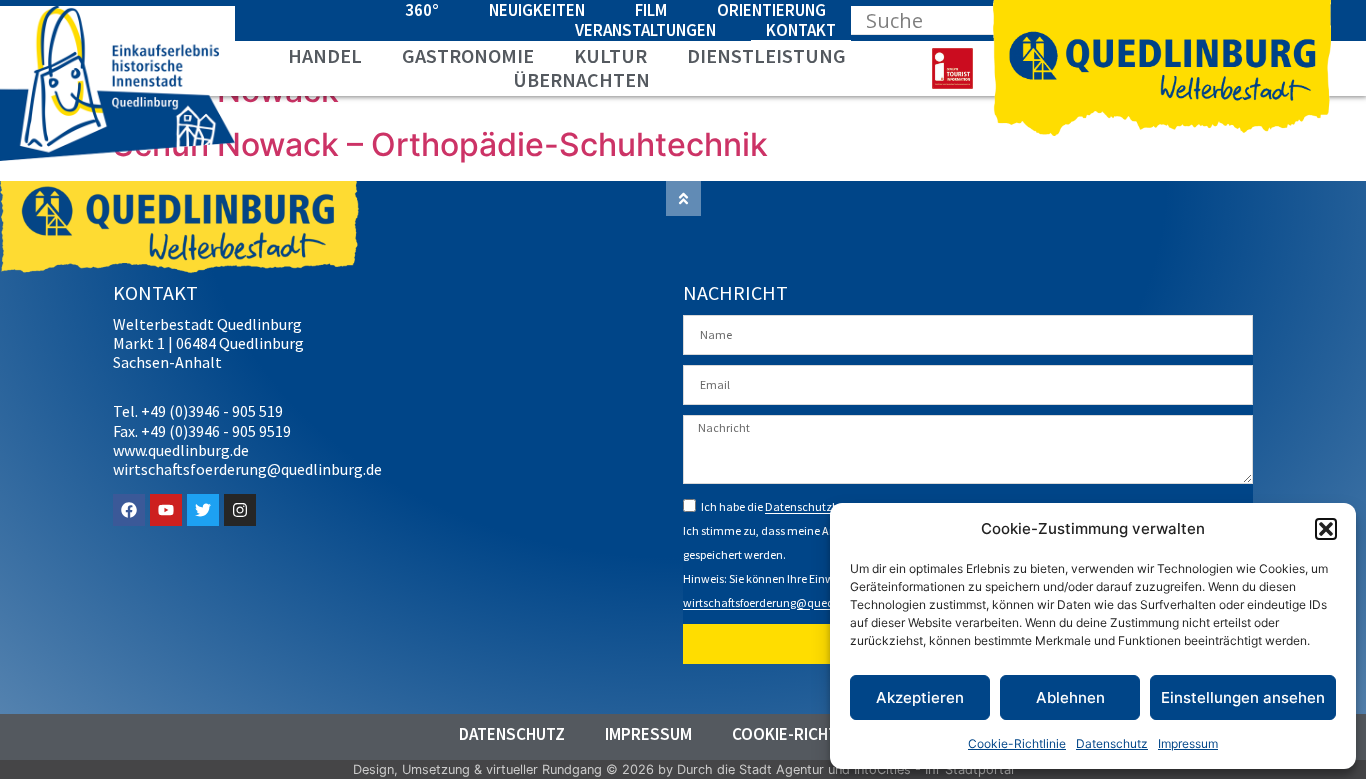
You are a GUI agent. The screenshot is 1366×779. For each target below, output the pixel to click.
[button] (1326, 529)
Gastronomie (468, 56)
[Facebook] (129, 510)
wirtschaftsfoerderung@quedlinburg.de (784, 603)
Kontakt (801, 30)
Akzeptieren (920, 697)
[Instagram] (240, 510)
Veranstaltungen (645, 30)
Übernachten (581, 80)
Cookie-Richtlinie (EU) (819, 734)
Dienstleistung (766, 56)
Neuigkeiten (537, 10)
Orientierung (771, 10)
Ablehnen (1070, 697)
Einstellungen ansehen (1243, 697)
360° (422, 10)
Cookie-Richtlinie (1017, 743)
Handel (325, 56)
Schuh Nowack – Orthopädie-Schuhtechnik (440, 144)
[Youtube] (166, 510)
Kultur (610, 56)
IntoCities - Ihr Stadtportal (934, 769)
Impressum (1188, 743)
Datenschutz (1112, 743)
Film (651, 10)
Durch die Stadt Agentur (750, 769)
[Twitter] (203, 510)
